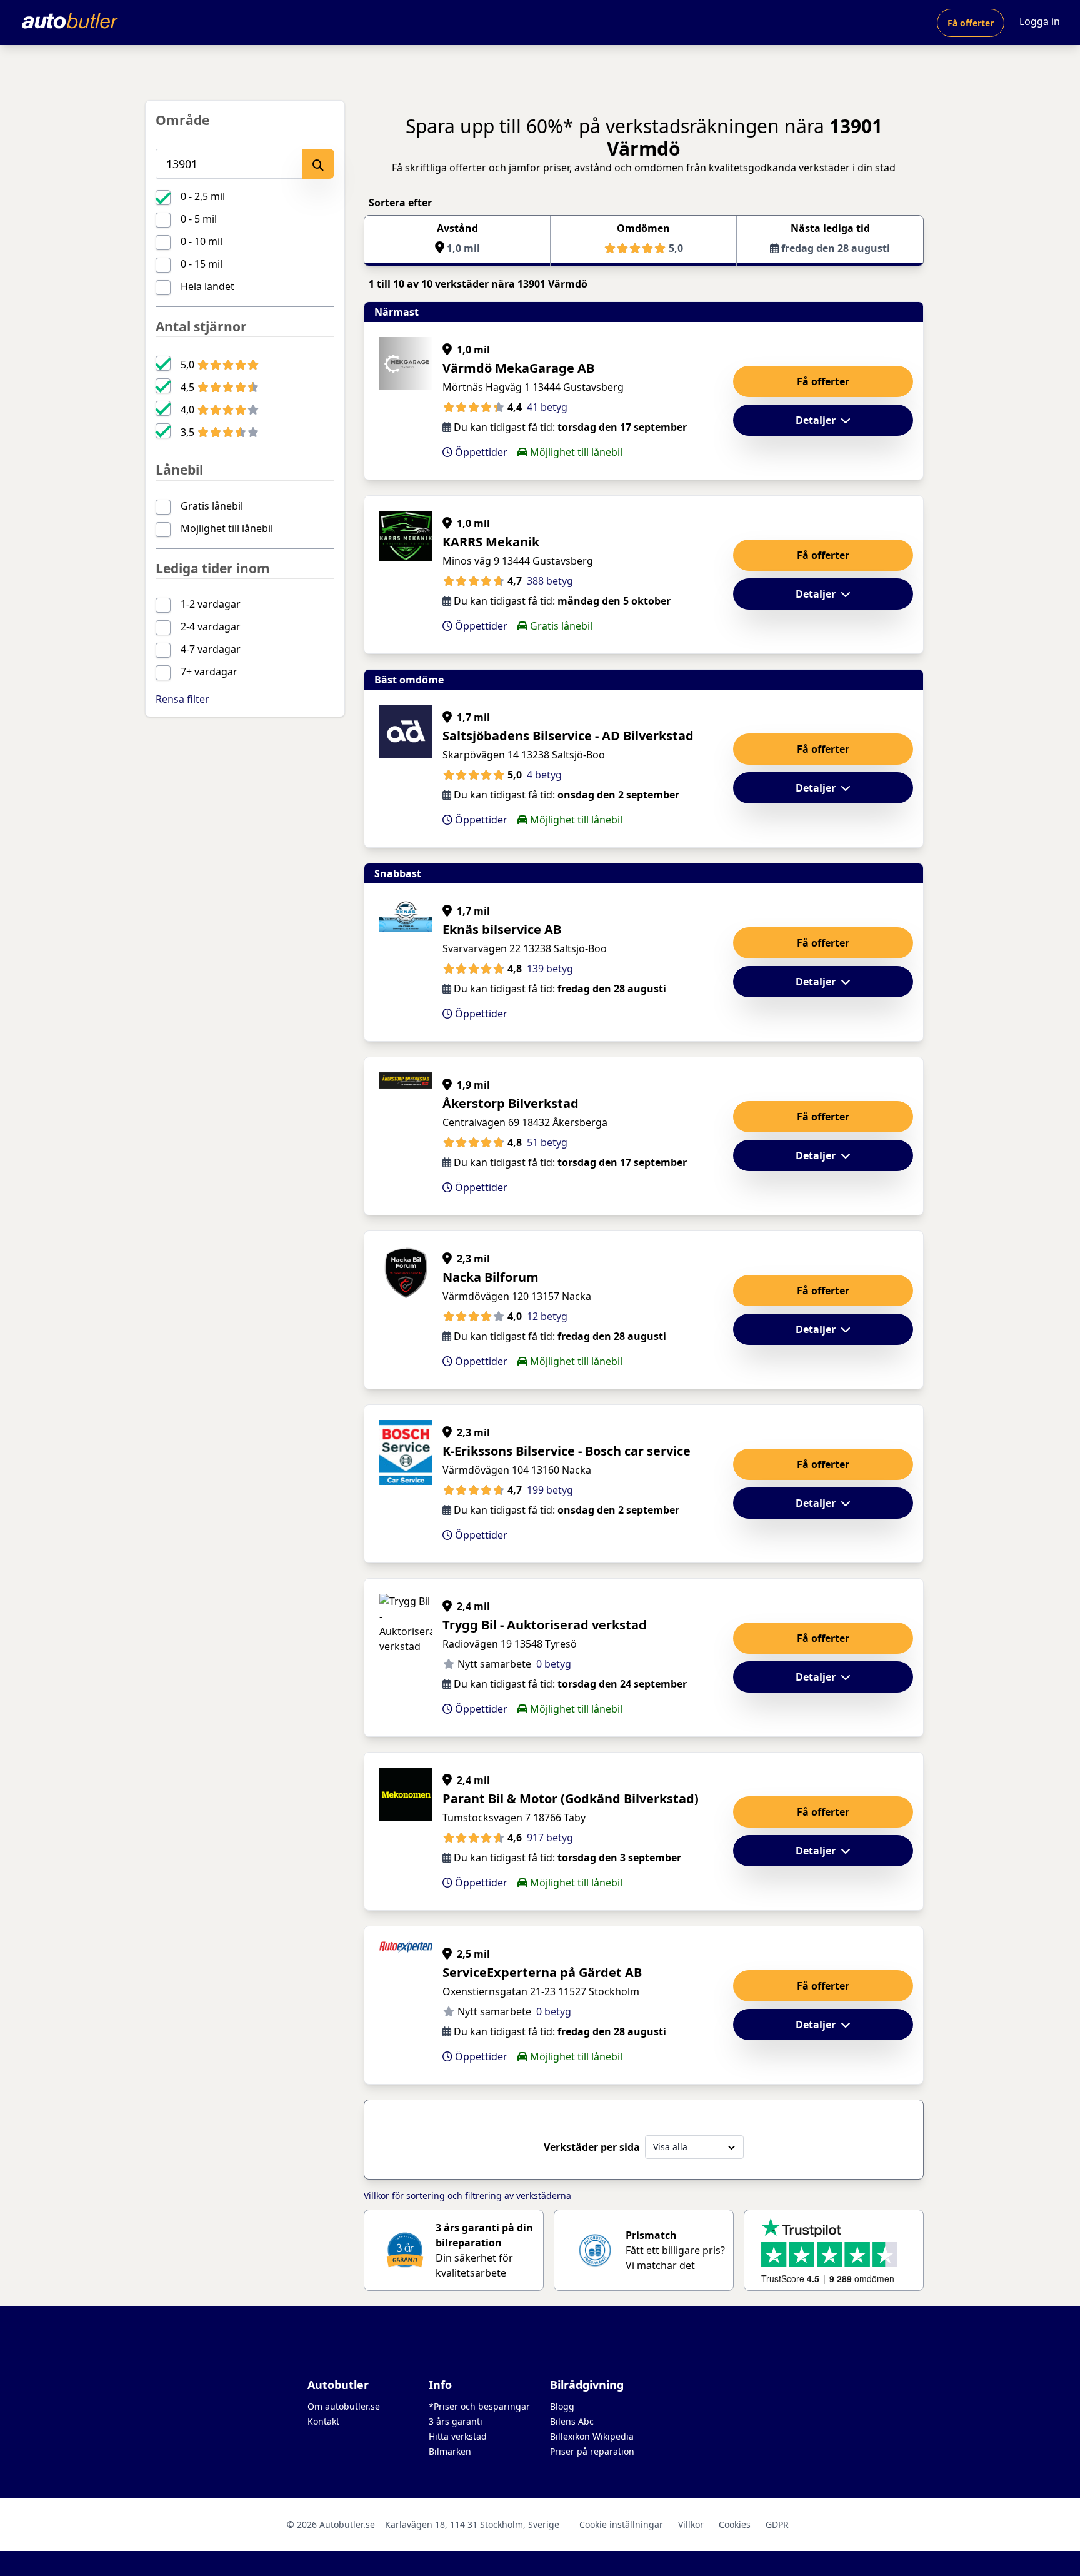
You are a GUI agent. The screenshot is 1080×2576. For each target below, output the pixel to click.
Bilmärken (450, 2451)
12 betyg (547, 1316)
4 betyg (544, 775)
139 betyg (550, 969)
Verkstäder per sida (592, 2147)
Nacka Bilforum (491, 1277)
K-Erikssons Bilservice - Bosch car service (567, 1451)
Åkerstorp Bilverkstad (511, 1103)
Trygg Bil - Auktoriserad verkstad (545, 1625)
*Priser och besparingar (479, 2406)
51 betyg (547, 1142)
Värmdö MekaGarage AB (518, 368)
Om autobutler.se (344, 2406)
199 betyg (550, 1490)
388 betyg (550, 581)
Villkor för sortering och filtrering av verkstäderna (467, 2196)
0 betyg (554, 1664)
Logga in (1040, 21)
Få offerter (971, 23)
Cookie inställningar (621, 2524)
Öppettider (480, 452)
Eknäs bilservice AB (502, 929)
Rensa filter (182, 699)
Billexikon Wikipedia (592, 2436)
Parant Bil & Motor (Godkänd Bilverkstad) (571, 1799)
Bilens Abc (572, 2421)
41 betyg (547, 407)
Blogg (562, 2406)
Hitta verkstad (458, 2436)
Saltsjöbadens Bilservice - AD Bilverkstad (568, 736)
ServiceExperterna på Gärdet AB (542, 1972)
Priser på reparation (592, 2451)
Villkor (691, 2524)
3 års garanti (456, 2421)
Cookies (735, 2524)
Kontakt (323, 2421)
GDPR (777, 2524)
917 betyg (550, 1838)
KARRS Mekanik (491, 542)
